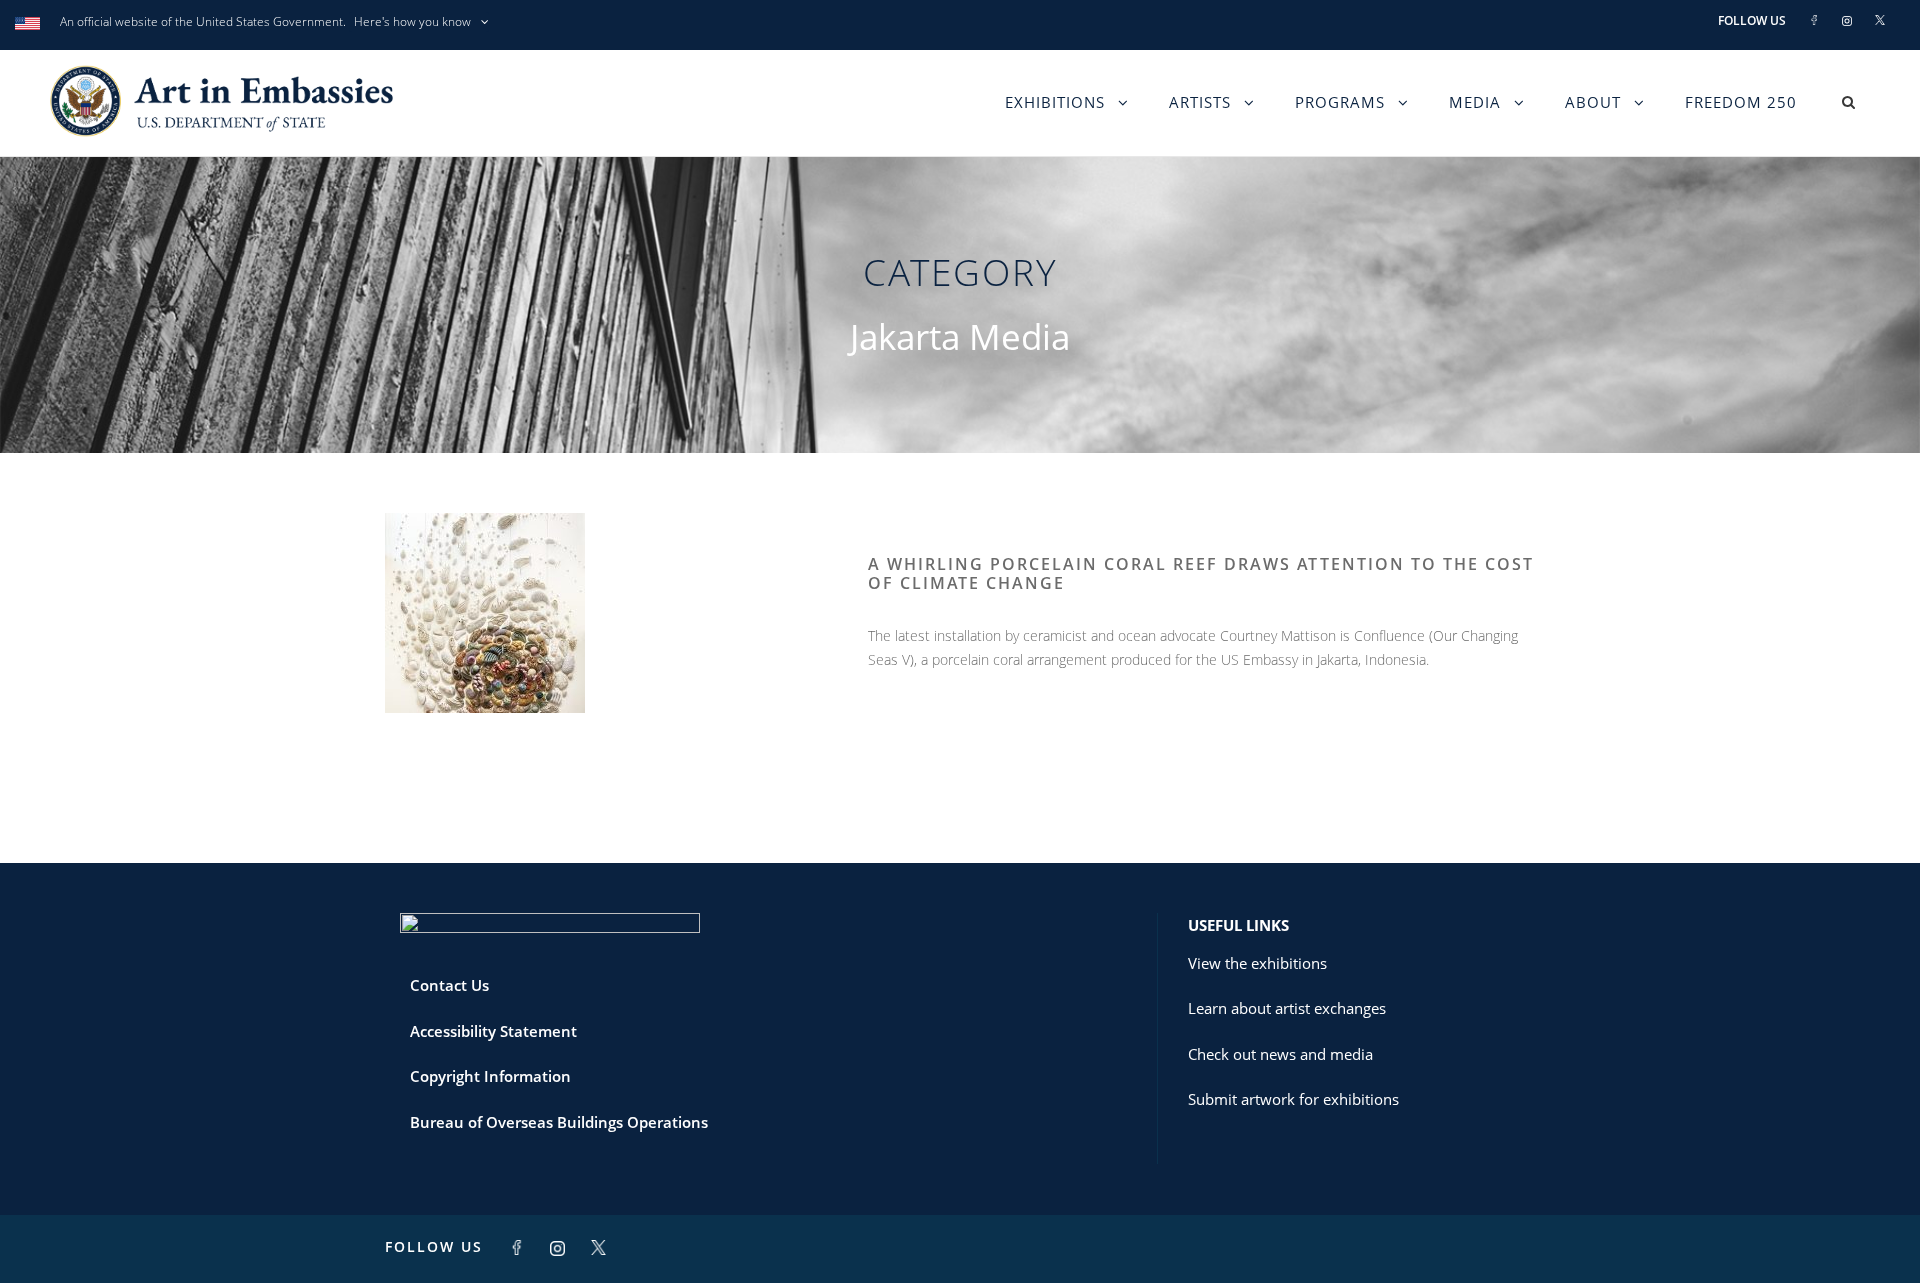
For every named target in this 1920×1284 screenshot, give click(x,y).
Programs (1340, 102)
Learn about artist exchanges (1287, 1008)
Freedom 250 (1741, 102)
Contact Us (449, 985)
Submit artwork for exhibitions (1293, 1099)
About (1593, 102)
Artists (1200, 102)
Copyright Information (490, 1076)
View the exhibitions (1257, 963)
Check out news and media (1280, 1054)
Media (1475, 102)
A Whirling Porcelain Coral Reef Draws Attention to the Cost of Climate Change (1201, 573)
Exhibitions (1055, 102)
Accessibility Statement (493, 1031)
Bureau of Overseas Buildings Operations (559, 1122)
